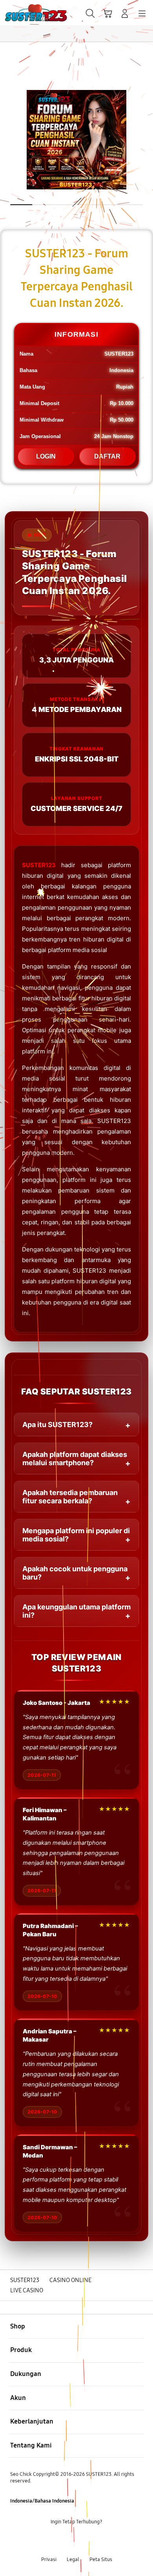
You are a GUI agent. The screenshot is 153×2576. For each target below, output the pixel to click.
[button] (107, 13)
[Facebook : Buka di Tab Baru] (51, 2541)
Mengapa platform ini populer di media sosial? (76, 1535)
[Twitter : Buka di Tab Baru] (68, 2541)
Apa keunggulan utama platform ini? (76, 1611)
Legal (73, 2559)
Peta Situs (101, 2559)
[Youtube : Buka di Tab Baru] (102, 2541)
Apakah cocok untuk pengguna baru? (75, 1573)
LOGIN (46, 456)
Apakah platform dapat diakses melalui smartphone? (75, 1459)
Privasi (49, 2559)
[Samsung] (24, 13)
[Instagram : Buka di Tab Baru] (85, 2541)
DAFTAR (107, 456)
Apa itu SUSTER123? (57, 1425)
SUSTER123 (39, 865)
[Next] (145, 1288)
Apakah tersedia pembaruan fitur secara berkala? (70, 1497)
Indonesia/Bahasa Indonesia (42, 2501)
